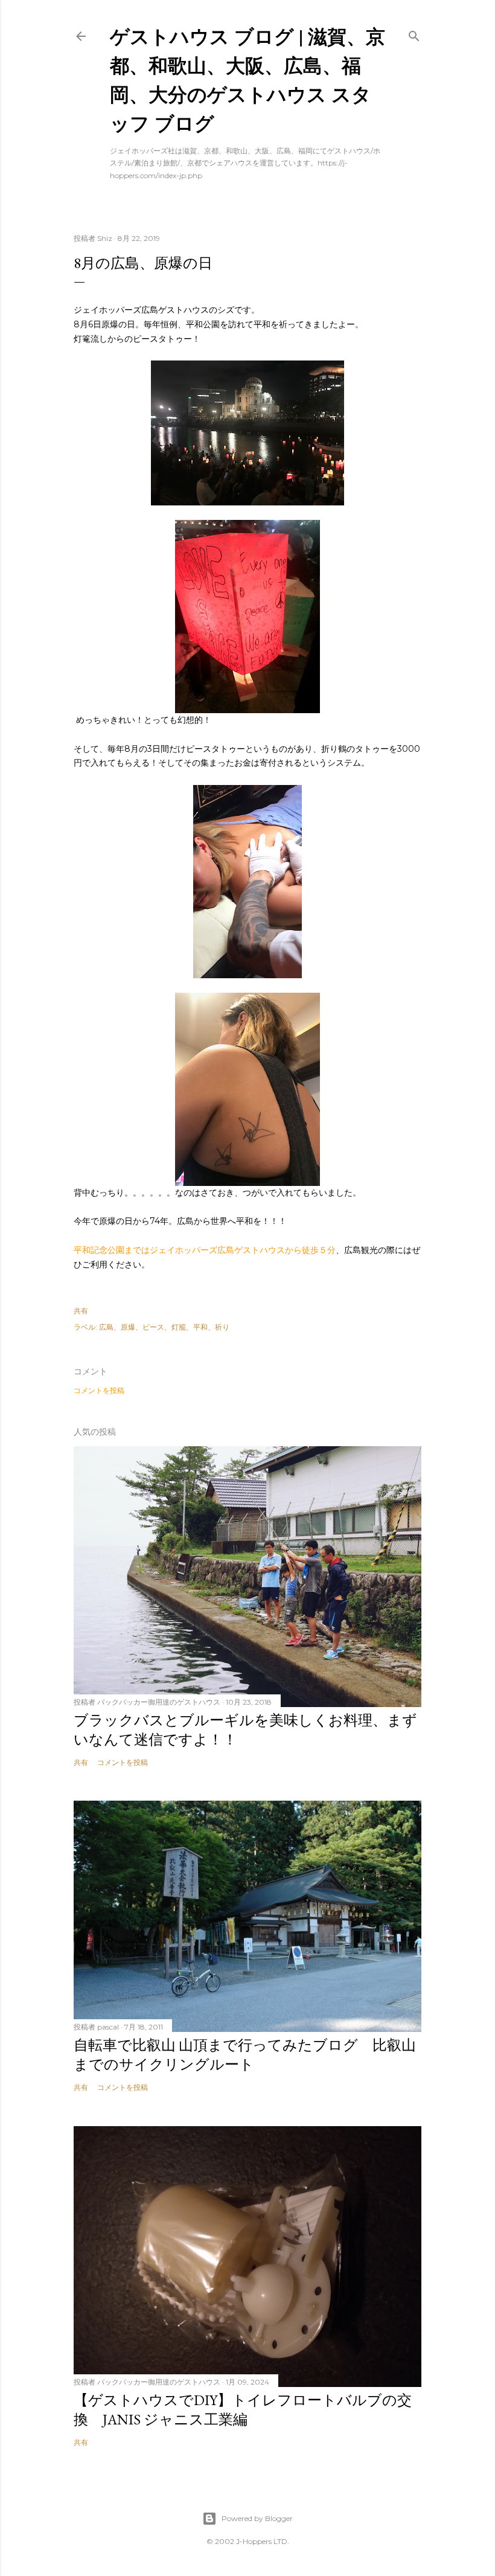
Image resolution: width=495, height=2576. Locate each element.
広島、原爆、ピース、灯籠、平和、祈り (164, 1327)
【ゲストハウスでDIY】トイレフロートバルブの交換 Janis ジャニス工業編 (243, 2410)
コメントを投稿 (99, 1390)
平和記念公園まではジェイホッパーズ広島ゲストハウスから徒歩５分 (205, 1250)
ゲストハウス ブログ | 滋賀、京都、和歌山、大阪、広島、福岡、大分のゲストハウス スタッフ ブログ (247, 79)
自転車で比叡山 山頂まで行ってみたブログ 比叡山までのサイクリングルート (245, 2055)
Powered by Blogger (257, 2518)
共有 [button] (81, 1311)
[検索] (414, 34)
